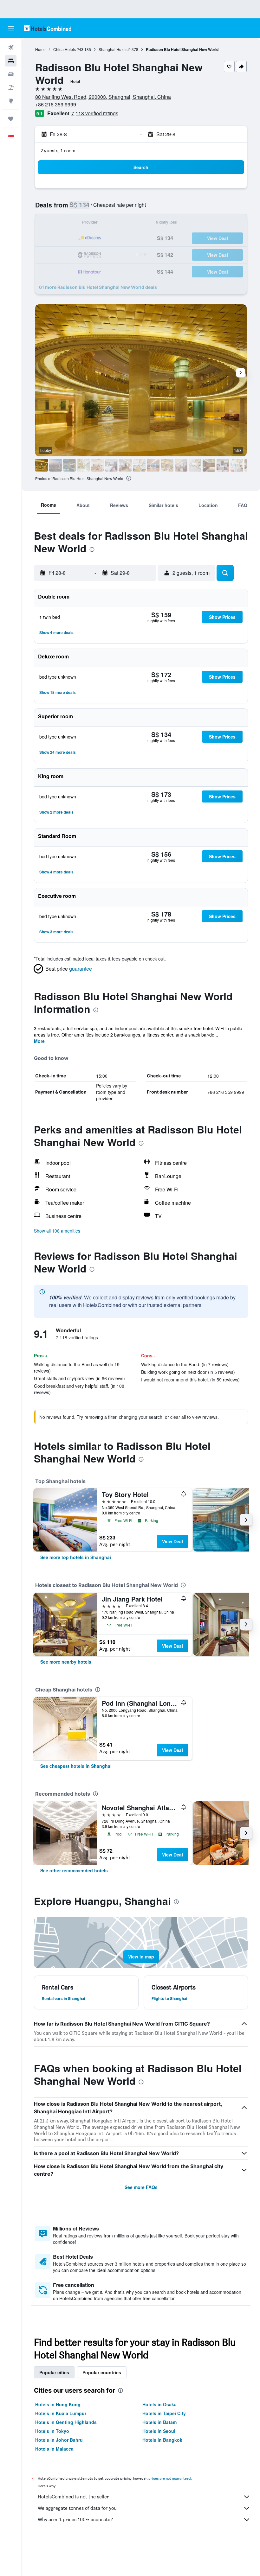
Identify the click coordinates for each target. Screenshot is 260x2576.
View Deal (172, 1541)
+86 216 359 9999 (56, 104)
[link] (76, 1557)
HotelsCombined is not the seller (73, 2497)
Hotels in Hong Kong (58, 2404)
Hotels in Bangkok (162, 2440)
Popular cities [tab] (54, 2372)
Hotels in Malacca (54, 2449)
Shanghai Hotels (113, 49)
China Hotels (65, 49)
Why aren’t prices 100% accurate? (75, 2519)
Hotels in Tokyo (52, 2431)
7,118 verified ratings (95, 113)
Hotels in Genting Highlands (66, 2422)
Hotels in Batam (159, 2422)
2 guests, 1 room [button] (58, 151)
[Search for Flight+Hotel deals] (11, 87)
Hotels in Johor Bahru (59, 2440)
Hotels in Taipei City (164, 2413)
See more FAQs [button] (141, 2187)
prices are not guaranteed (170, 2478)
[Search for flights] (11, 48)
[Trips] (11, 119)
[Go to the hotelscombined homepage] (48, 28)
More (39, 1041)
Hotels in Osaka (159, 2404)
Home (40, 49)
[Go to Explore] (11, 101)
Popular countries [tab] (102, 2372)
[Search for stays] (11, 61)
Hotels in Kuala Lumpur (61, 2413)
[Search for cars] (11, 74)
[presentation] (129, 478)
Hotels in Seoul (159, 2431)
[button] (11, 28)
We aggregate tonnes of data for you (77, 2508)
